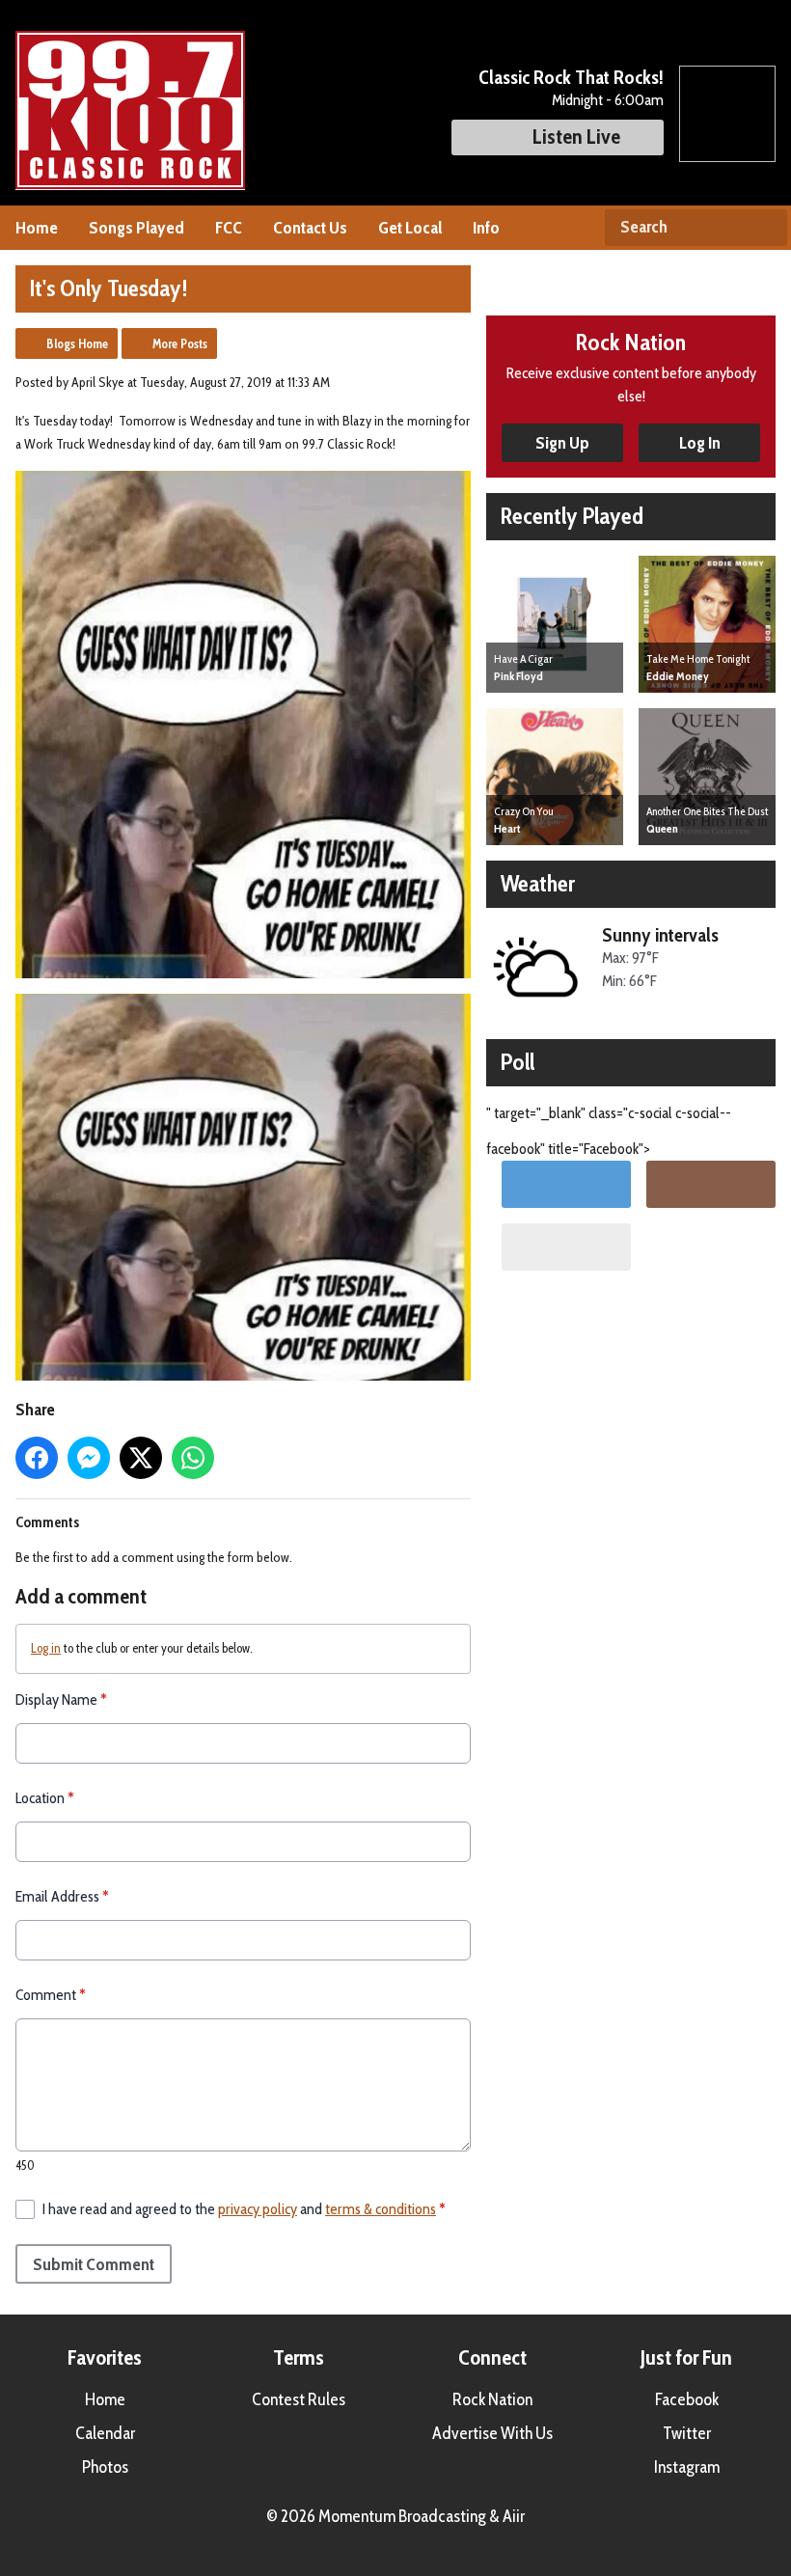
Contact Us (310, 228)
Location (45, 1798)
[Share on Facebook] (37, 1458)
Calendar (105, 2433)
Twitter (687, 2433)
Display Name (61, 1699)
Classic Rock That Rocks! (571, 77)
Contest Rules (299, 2399)
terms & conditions (381, 2209)
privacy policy (258, 2209)
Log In (700, 443)
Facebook (687, 2399)
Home (37, 228)
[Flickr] (566, 1247)
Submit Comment (94, 2264)
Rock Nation (492, 2399)
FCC (229, 228)
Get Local (410, 228)
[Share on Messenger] (89, 1458)
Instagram (687, 2467)
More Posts (180, 343)
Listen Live (576, 137)
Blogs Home (77, 343)
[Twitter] (566, 1184)
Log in (46, 1648)
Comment (51, 1995)
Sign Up (562, 443)
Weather (538, 883)
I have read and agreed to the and (244, 2209)
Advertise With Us (492, 2433)
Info (486, 228)
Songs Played (136, 228)
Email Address (62, 1896)
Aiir (514, 2516)
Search (765, 228)
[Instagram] (711, 1184)
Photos (105, 2467)
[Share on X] (141, 1458)
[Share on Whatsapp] (193, 1458)
